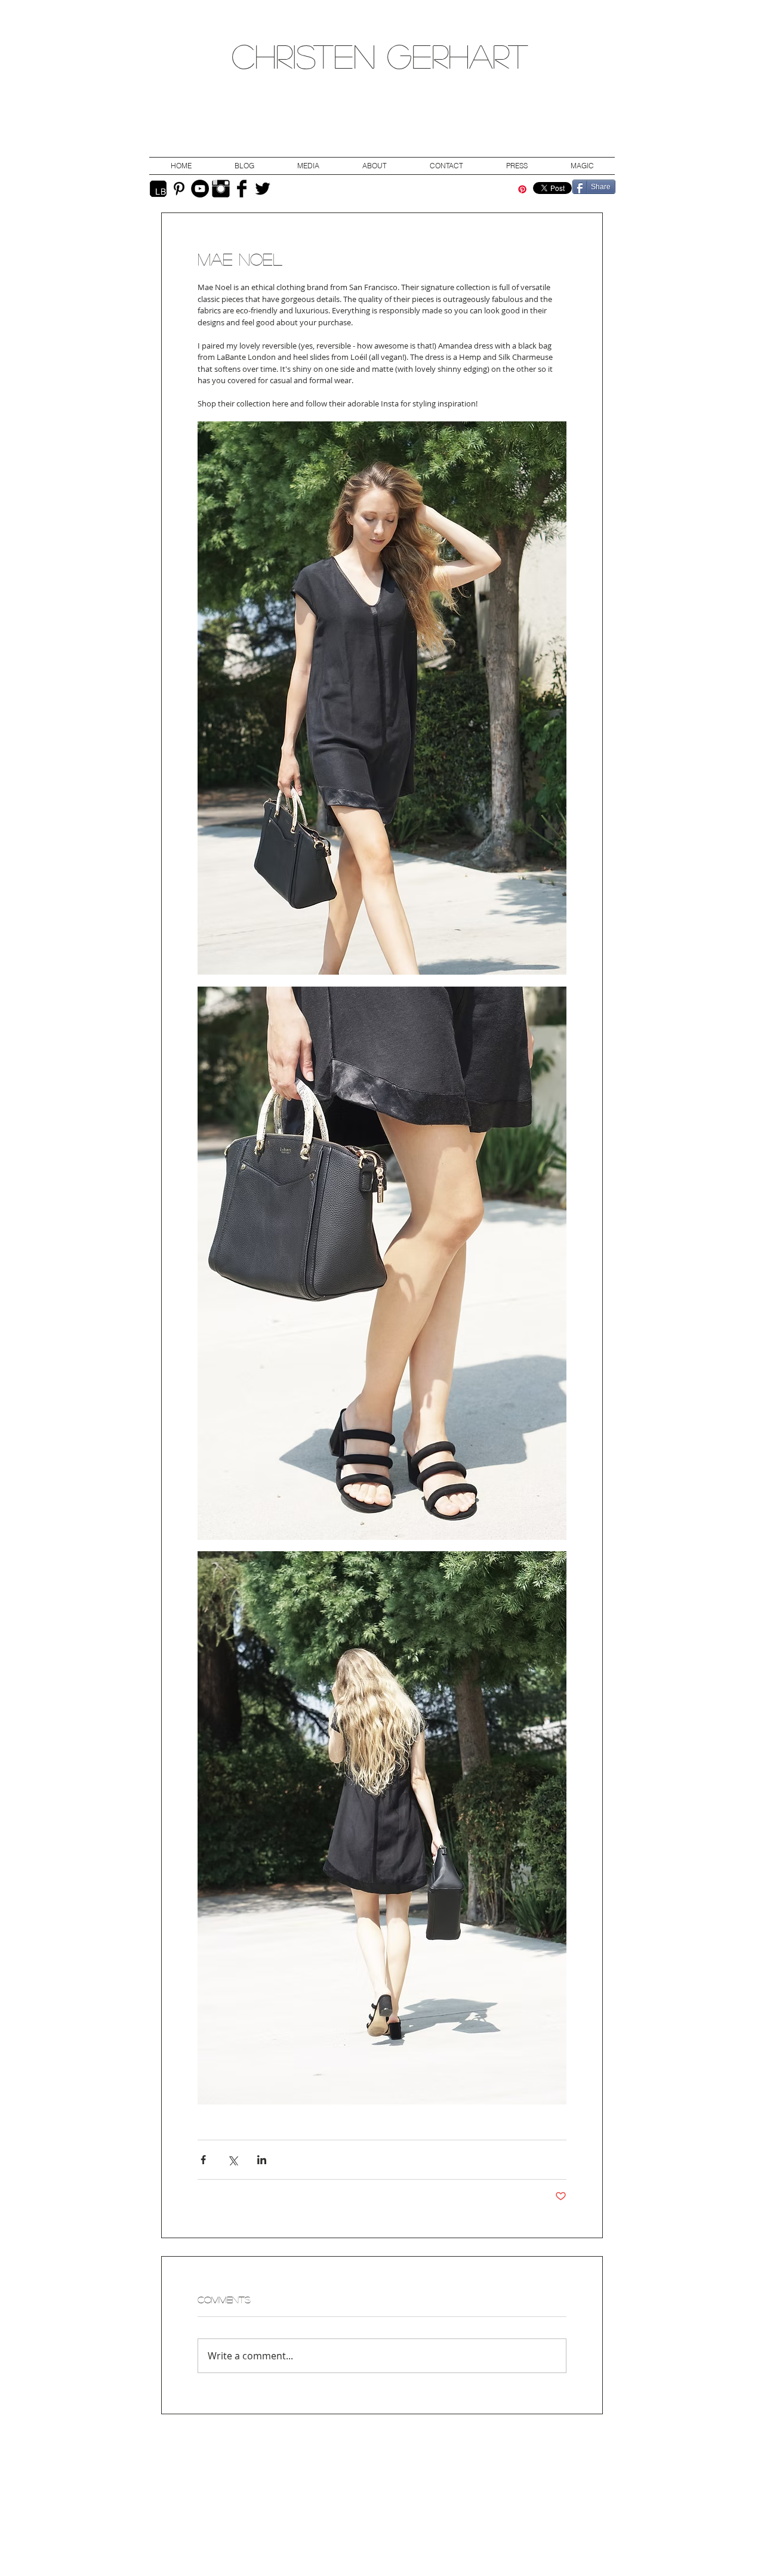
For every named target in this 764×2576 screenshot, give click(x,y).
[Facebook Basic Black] (242, 189)
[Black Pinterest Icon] (179, 189)
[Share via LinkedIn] (262, 2160)
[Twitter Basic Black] (263, 189)
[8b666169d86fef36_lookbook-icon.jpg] (158, 189)
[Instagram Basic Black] (221, 189)
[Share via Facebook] (203, 2160)
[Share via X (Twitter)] (232, 2160)
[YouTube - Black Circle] (200, 189)
